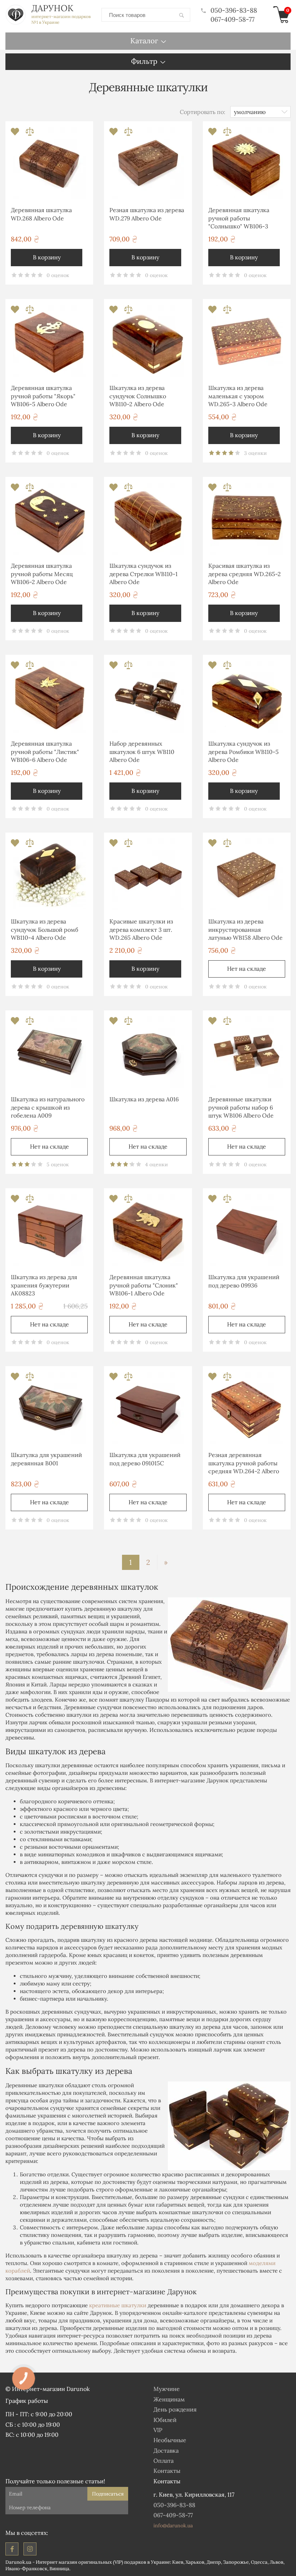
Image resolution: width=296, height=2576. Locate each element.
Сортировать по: (203, 112)
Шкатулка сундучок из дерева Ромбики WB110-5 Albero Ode (243, 752)
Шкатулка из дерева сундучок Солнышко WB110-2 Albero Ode (138, 396)
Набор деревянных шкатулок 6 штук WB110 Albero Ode (142, 752)
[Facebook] (12, 2549)
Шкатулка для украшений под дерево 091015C (145, 1459)
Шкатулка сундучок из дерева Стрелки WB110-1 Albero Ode (143, 574)
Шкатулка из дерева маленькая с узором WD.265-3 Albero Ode (238, 396)
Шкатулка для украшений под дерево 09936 (244, 1281)
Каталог (144, 41)
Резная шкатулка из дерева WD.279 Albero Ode (147, 214)
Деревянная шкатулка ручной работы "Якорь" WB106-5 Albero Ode (43, 396)
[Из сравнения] (30, 134)
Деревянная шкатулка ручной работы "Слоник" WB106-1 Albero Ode (144, 1285)
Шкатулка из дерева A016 (144, 1099)
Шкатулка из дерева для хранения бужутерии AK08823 (44, 1285)
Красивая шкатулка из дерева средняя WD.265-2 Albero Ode (245, 574)
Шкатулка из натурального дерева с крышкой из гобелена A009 (48, 1107)
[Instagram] (30, 2549)
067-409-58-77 (232, 19)
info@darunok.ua (173, 2525)
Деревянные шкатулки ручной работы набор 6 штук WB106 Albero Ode (241, 1107)
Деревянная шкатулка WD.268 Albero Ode (41, 214)
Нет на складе (247, 969)
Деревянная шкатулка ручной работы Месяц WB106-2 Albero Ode (42, 574)
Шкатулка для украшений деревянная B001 (46, 1459)
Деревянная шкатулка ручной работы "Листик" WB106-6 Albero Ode (45, 752)
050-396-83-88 (234, 10)
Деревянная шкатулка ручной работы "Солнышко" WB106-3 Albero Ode (239, 219)
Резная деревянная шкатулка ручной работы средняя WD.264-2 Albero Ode (244, 1464)
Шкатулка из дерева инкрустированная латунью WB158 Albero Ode (245, 929)
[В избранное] (16, 134)
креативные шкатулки (118, 2305)
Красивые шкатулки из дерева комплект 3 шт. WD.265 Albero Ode (141, 929)
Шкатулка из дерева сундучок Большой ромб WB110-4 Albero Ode (45, 929)
